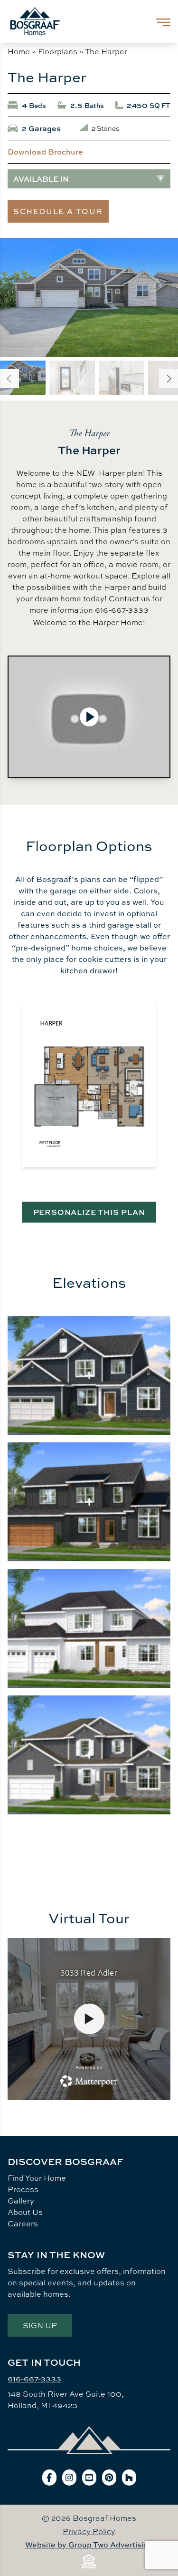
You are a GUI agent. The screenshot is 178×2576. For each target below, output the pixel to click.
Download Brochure (45, 152)
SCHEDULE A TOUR (58, 211)
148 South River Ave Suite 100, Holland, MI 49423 (66, 2400)
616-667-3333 (34, 2379)
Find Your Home (37, 2178)
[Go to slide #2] (72, 378)
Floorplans (58, 51)
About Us (25, 2212)
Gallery (21, 2201)
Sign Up (40, 2325)
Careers (23, 2223)
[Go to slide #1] (23, 378)
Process (23, 2189)
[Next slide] (163, 297)
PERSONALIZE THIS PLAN (89, 1212)
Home (19, 51)
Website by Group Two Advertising (89, 2545)
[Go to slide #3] (122, 378)
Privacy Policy (89, 2531)
